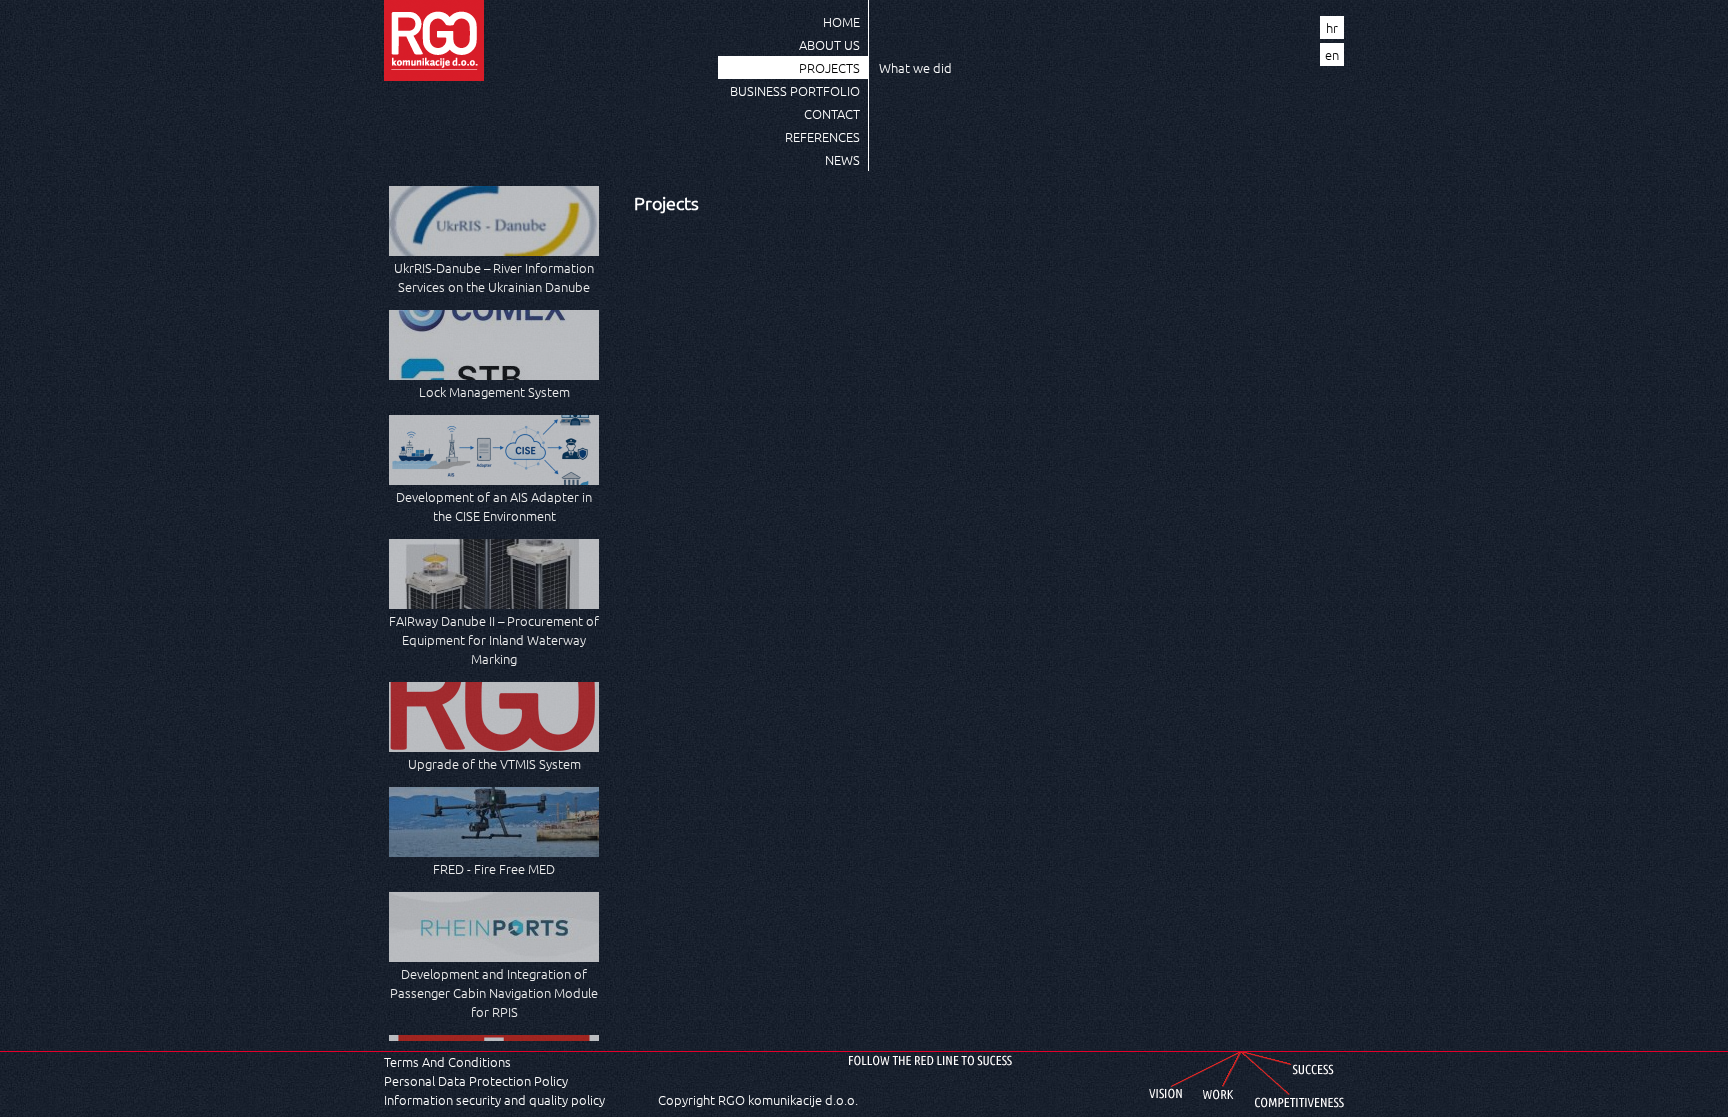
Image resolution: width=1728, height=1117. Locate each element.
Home (841, 21)
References (822, 136)
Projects (829, 67)
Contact (832, 113)
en (1332, 54)
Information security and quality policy (494, 1099)
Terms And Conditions (447, 1061)
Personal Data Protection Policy (476, 1080)
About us (829, 44)
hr (1332, 27)
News (842, 159)
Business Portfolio (795, 90)
